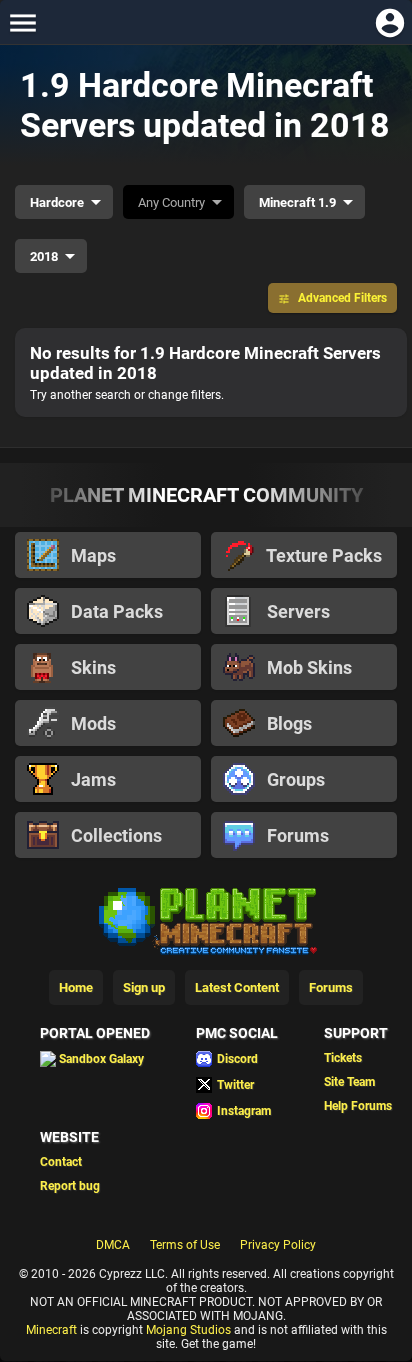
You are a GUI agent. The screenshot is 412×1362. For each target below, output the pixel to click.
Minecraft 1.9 (297, 202)
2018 (44, 256)
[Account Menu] (389, 22)
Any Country (171, 202)
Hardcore (57, 202)
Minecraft (51, 1330)
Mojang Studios (188, 1330)
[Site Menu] (22, 22)
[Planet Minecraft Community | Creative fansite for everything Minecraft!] (206, 919)
